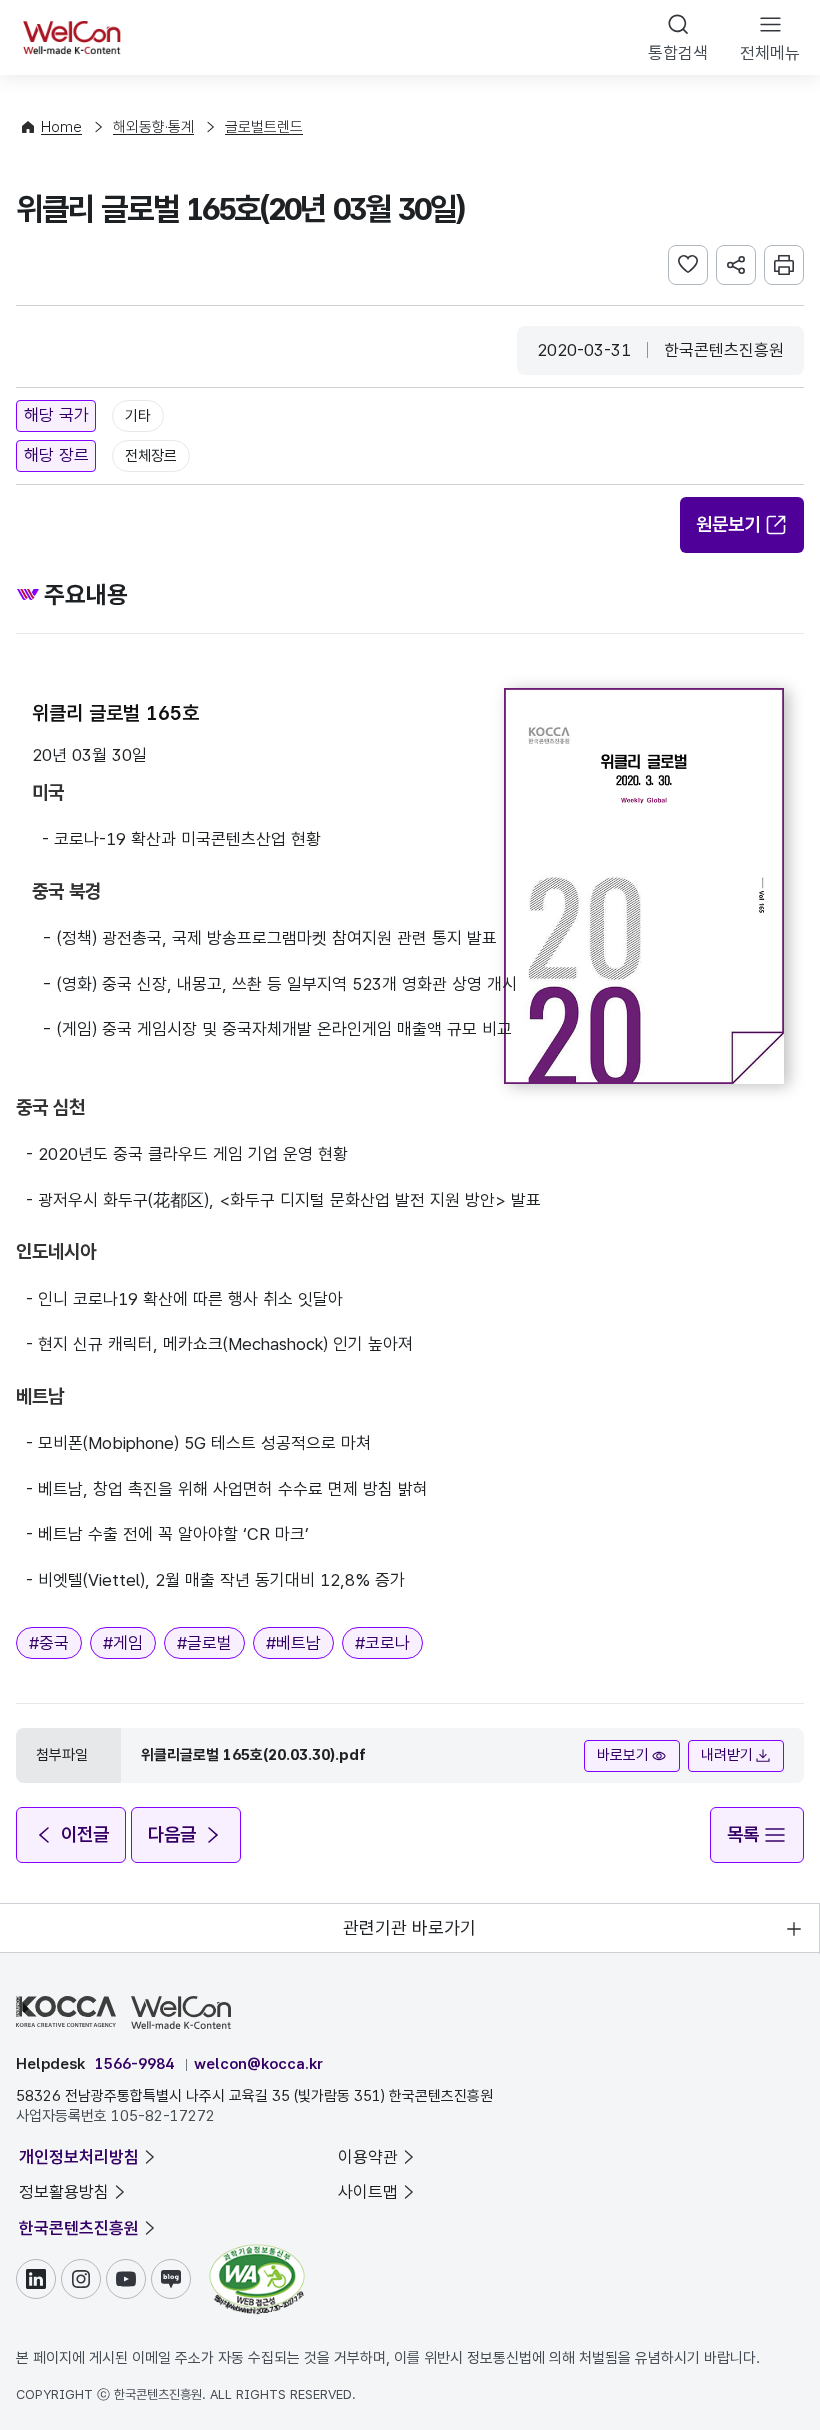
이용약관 (368, 2157)
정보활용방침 (64, 2192)
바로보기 (623, 1755)
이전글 (85, 1834)
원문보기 (728, 524)
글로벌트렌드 (264, 127)
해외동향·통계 (153, 127)
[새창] (257, 2254)
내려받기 (727, 1755)
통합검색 (678, 53)
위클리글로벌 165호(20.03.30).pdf (253, 1755)
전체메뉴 (770, 53)
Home (61, 127)
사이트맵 (368, 2192)
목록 (743, 1834)
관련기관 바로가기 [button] (409, 1927)
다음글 (172, 1834)
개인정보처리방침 (79, 2157)
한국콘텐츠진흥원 (79, 2228)
